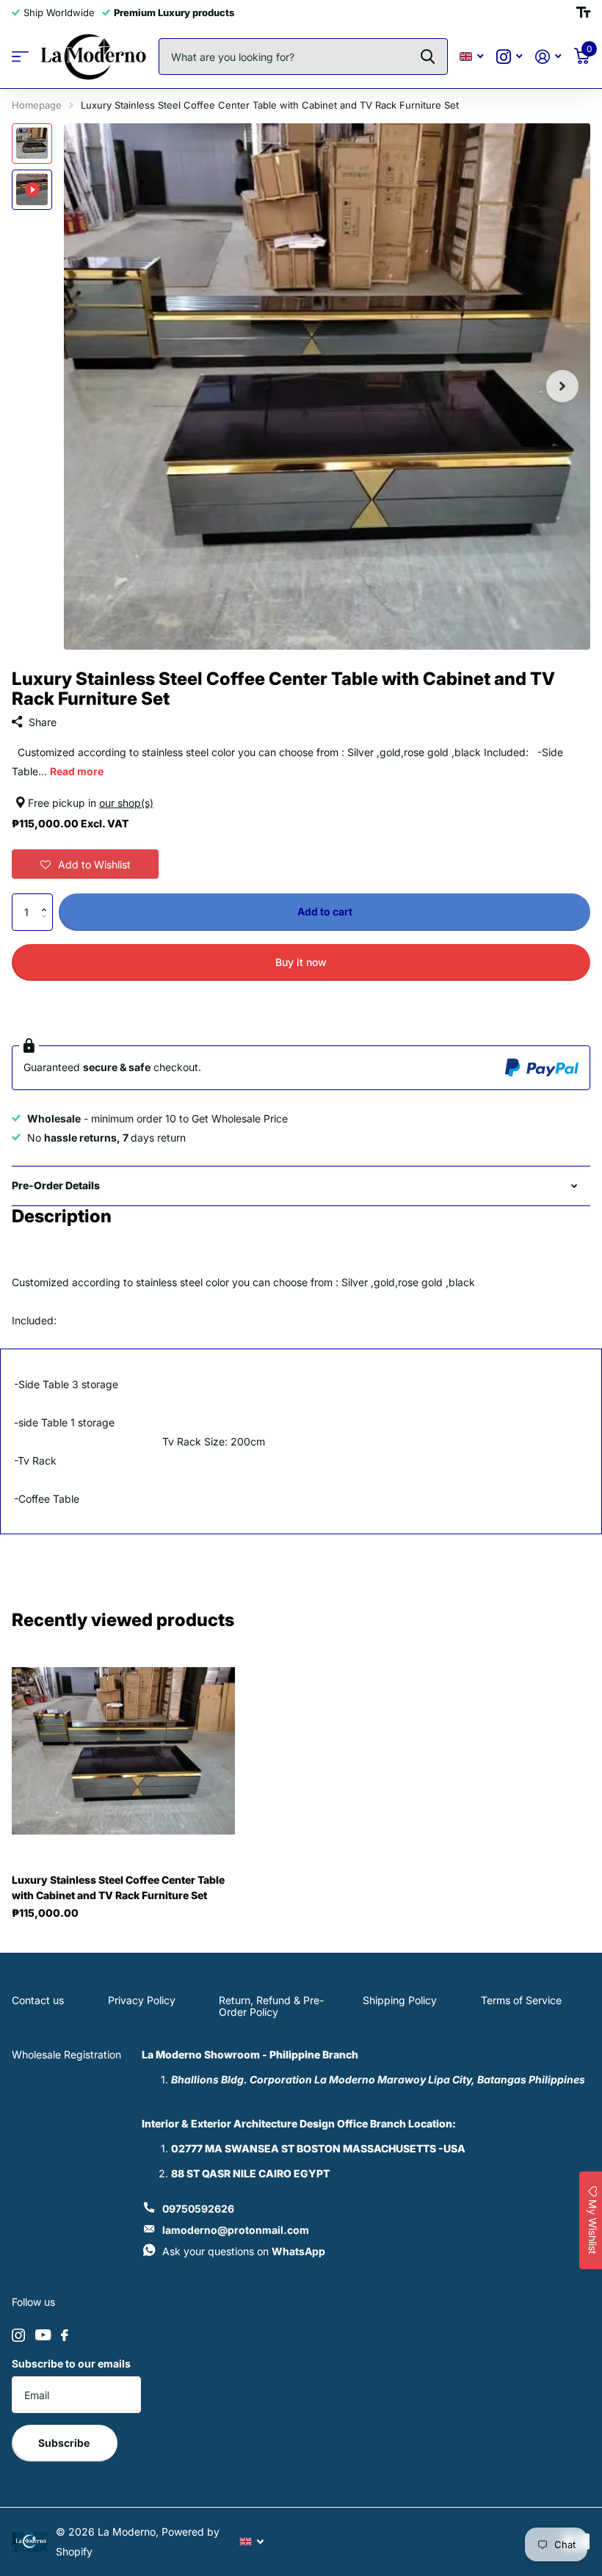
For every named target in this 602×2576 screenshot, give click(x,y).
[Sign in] (548, 57)
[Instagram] (18, 2335)
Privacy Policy (142, 2000)
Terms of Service (521, 2000)
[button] (85, 864)
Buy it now (301, 962)
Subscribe (65, 2443)
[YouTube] (43, 2335)
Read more (77, 771)
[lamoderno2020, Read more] (509, 57)
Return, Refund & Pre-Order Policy (271, 2006)
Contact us (38, 2000)
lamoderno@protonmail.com (236, 2230)
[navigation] (32, 144)
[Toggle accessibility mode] (583, 12)
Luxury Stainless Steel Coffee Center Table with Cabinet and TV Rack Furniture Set (118, 1887)
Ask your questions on (244, 2251)
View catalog (20, 57)
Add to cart (325, 911)
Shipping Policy (400, 2000)
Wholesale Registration (66, 2054)
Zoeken (428, 57)
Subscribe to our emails (71, 2363)
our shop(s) (126, 803)
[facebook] (65, 2335)
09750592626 (198, 2209)
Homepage (37, 105)
